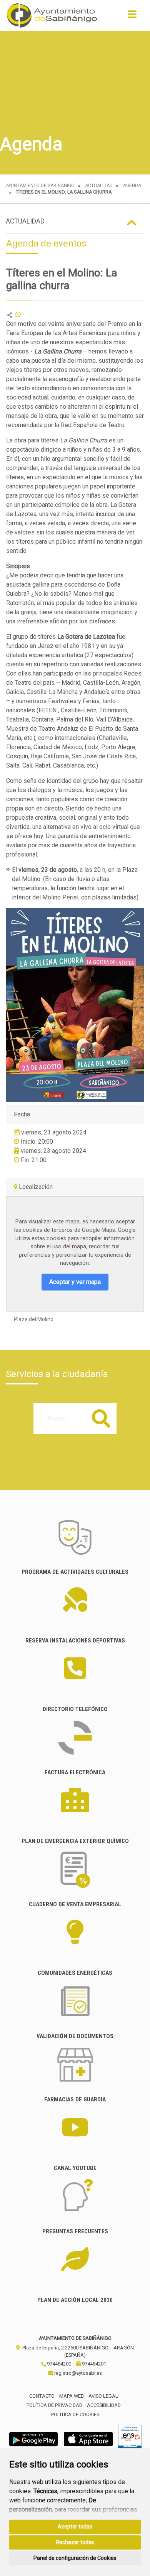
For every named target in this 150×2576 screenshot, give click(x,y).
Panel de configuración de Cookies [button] (75, 2558)
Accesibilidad (104, 2405)
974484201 (93, 2364)
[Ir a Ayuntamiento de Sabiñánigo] (52, 15)
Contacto (42, 2396)
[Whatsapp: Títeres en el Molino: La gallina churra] (18, 315)
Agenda (132, 186)
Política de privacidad (54, 2405)
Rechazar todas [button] (75, 2542)
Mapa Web (72, 2396)
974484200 (58, 2364)
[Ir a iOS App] (88, 2439)
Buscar (101, 1418)
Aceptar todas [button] (75, 2527)
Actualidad (99, 186)
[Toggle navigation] (132, 17)
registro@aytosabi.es (77, 2373)
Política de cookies (75, 2414)
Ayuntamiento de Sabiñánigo (40, 186)
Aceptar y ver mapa (75, 1282)
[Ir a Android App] (33, 2439)
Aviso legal (103, 2396)
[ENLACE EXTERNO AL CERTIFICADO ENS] (130, 2439)
